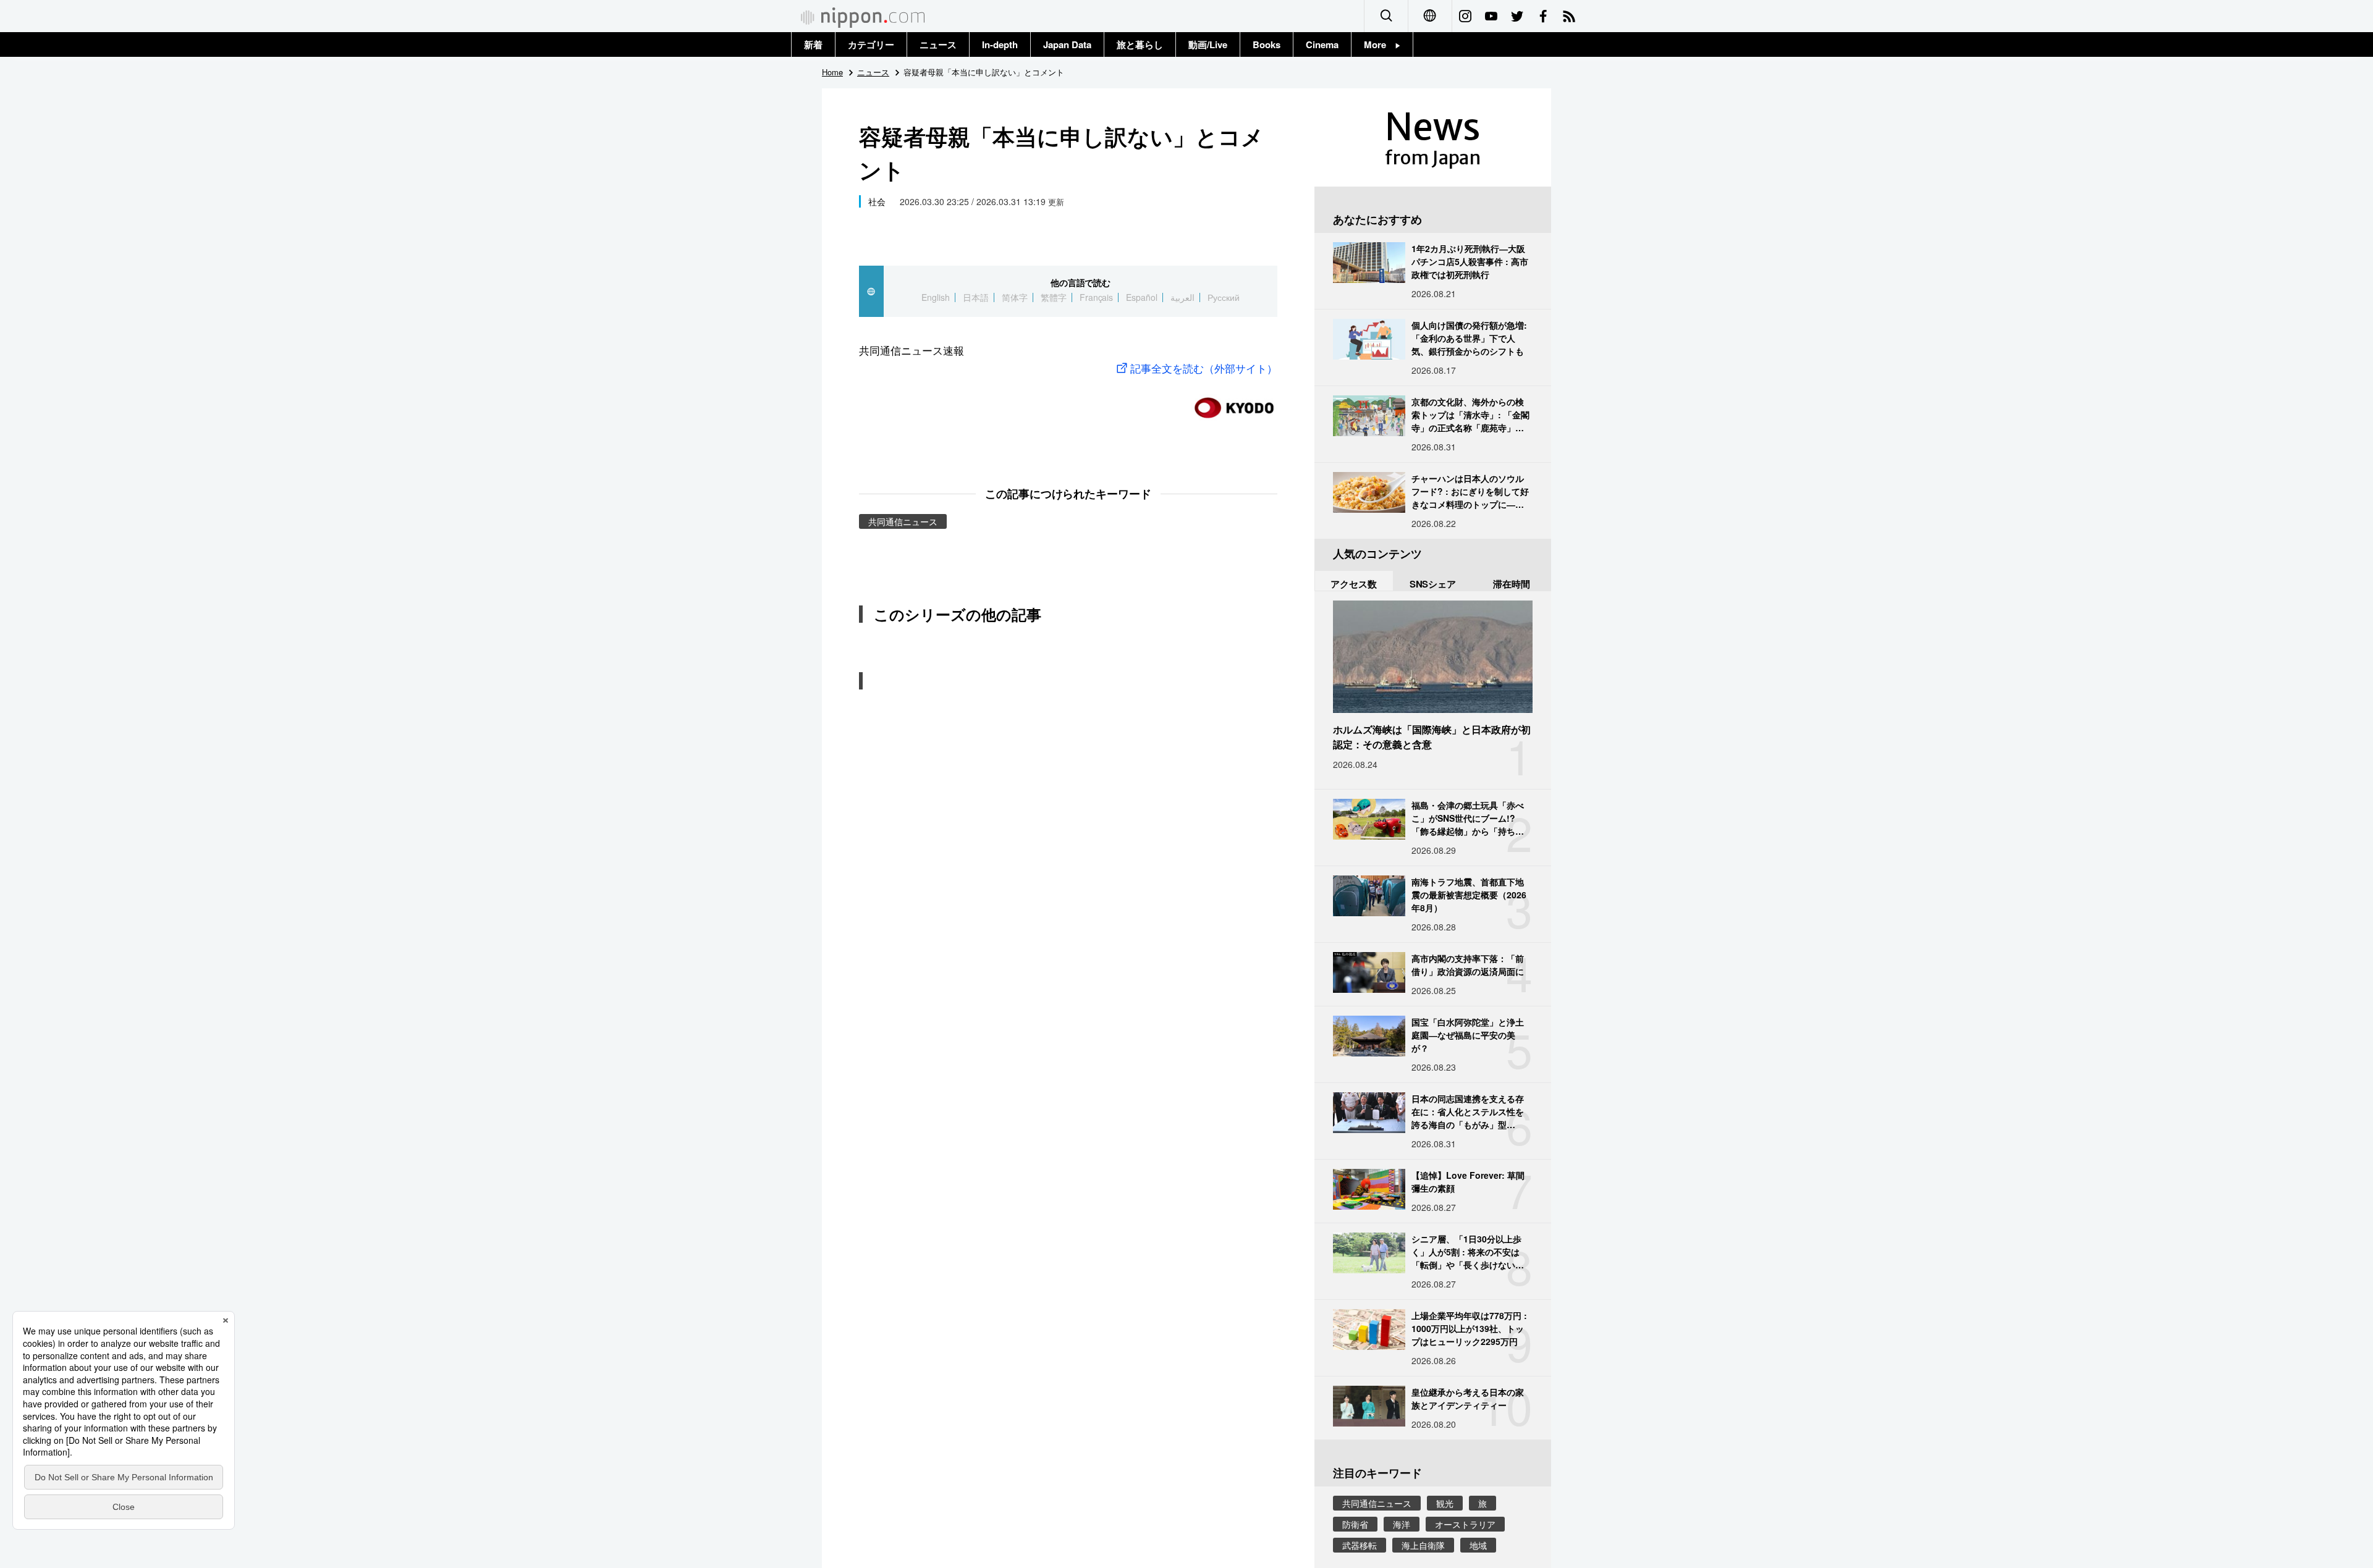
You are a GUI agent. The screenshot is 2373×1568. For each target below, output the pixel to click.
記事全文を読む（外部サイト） (1204, 368)
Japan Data (1067, 44)
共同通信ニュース (903, 521)
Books (1267, 44)
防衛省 (1355, 1524)
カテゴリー (871, 44)
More (1380, 44)
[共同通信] (1234, 403)
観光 (1445, 1503)
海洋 (1402, 1524)
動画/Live (1208, 44)
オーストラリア (1465, 1524)
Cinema (1322, 44)
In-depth (1000, 44)
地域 (1478, 1545)
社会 (877, 201)
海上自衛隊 (1423, 1545)
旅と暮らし (1140, 44)
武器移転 (1360, 1545)
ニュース (938, 44)
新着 (813, 44)
